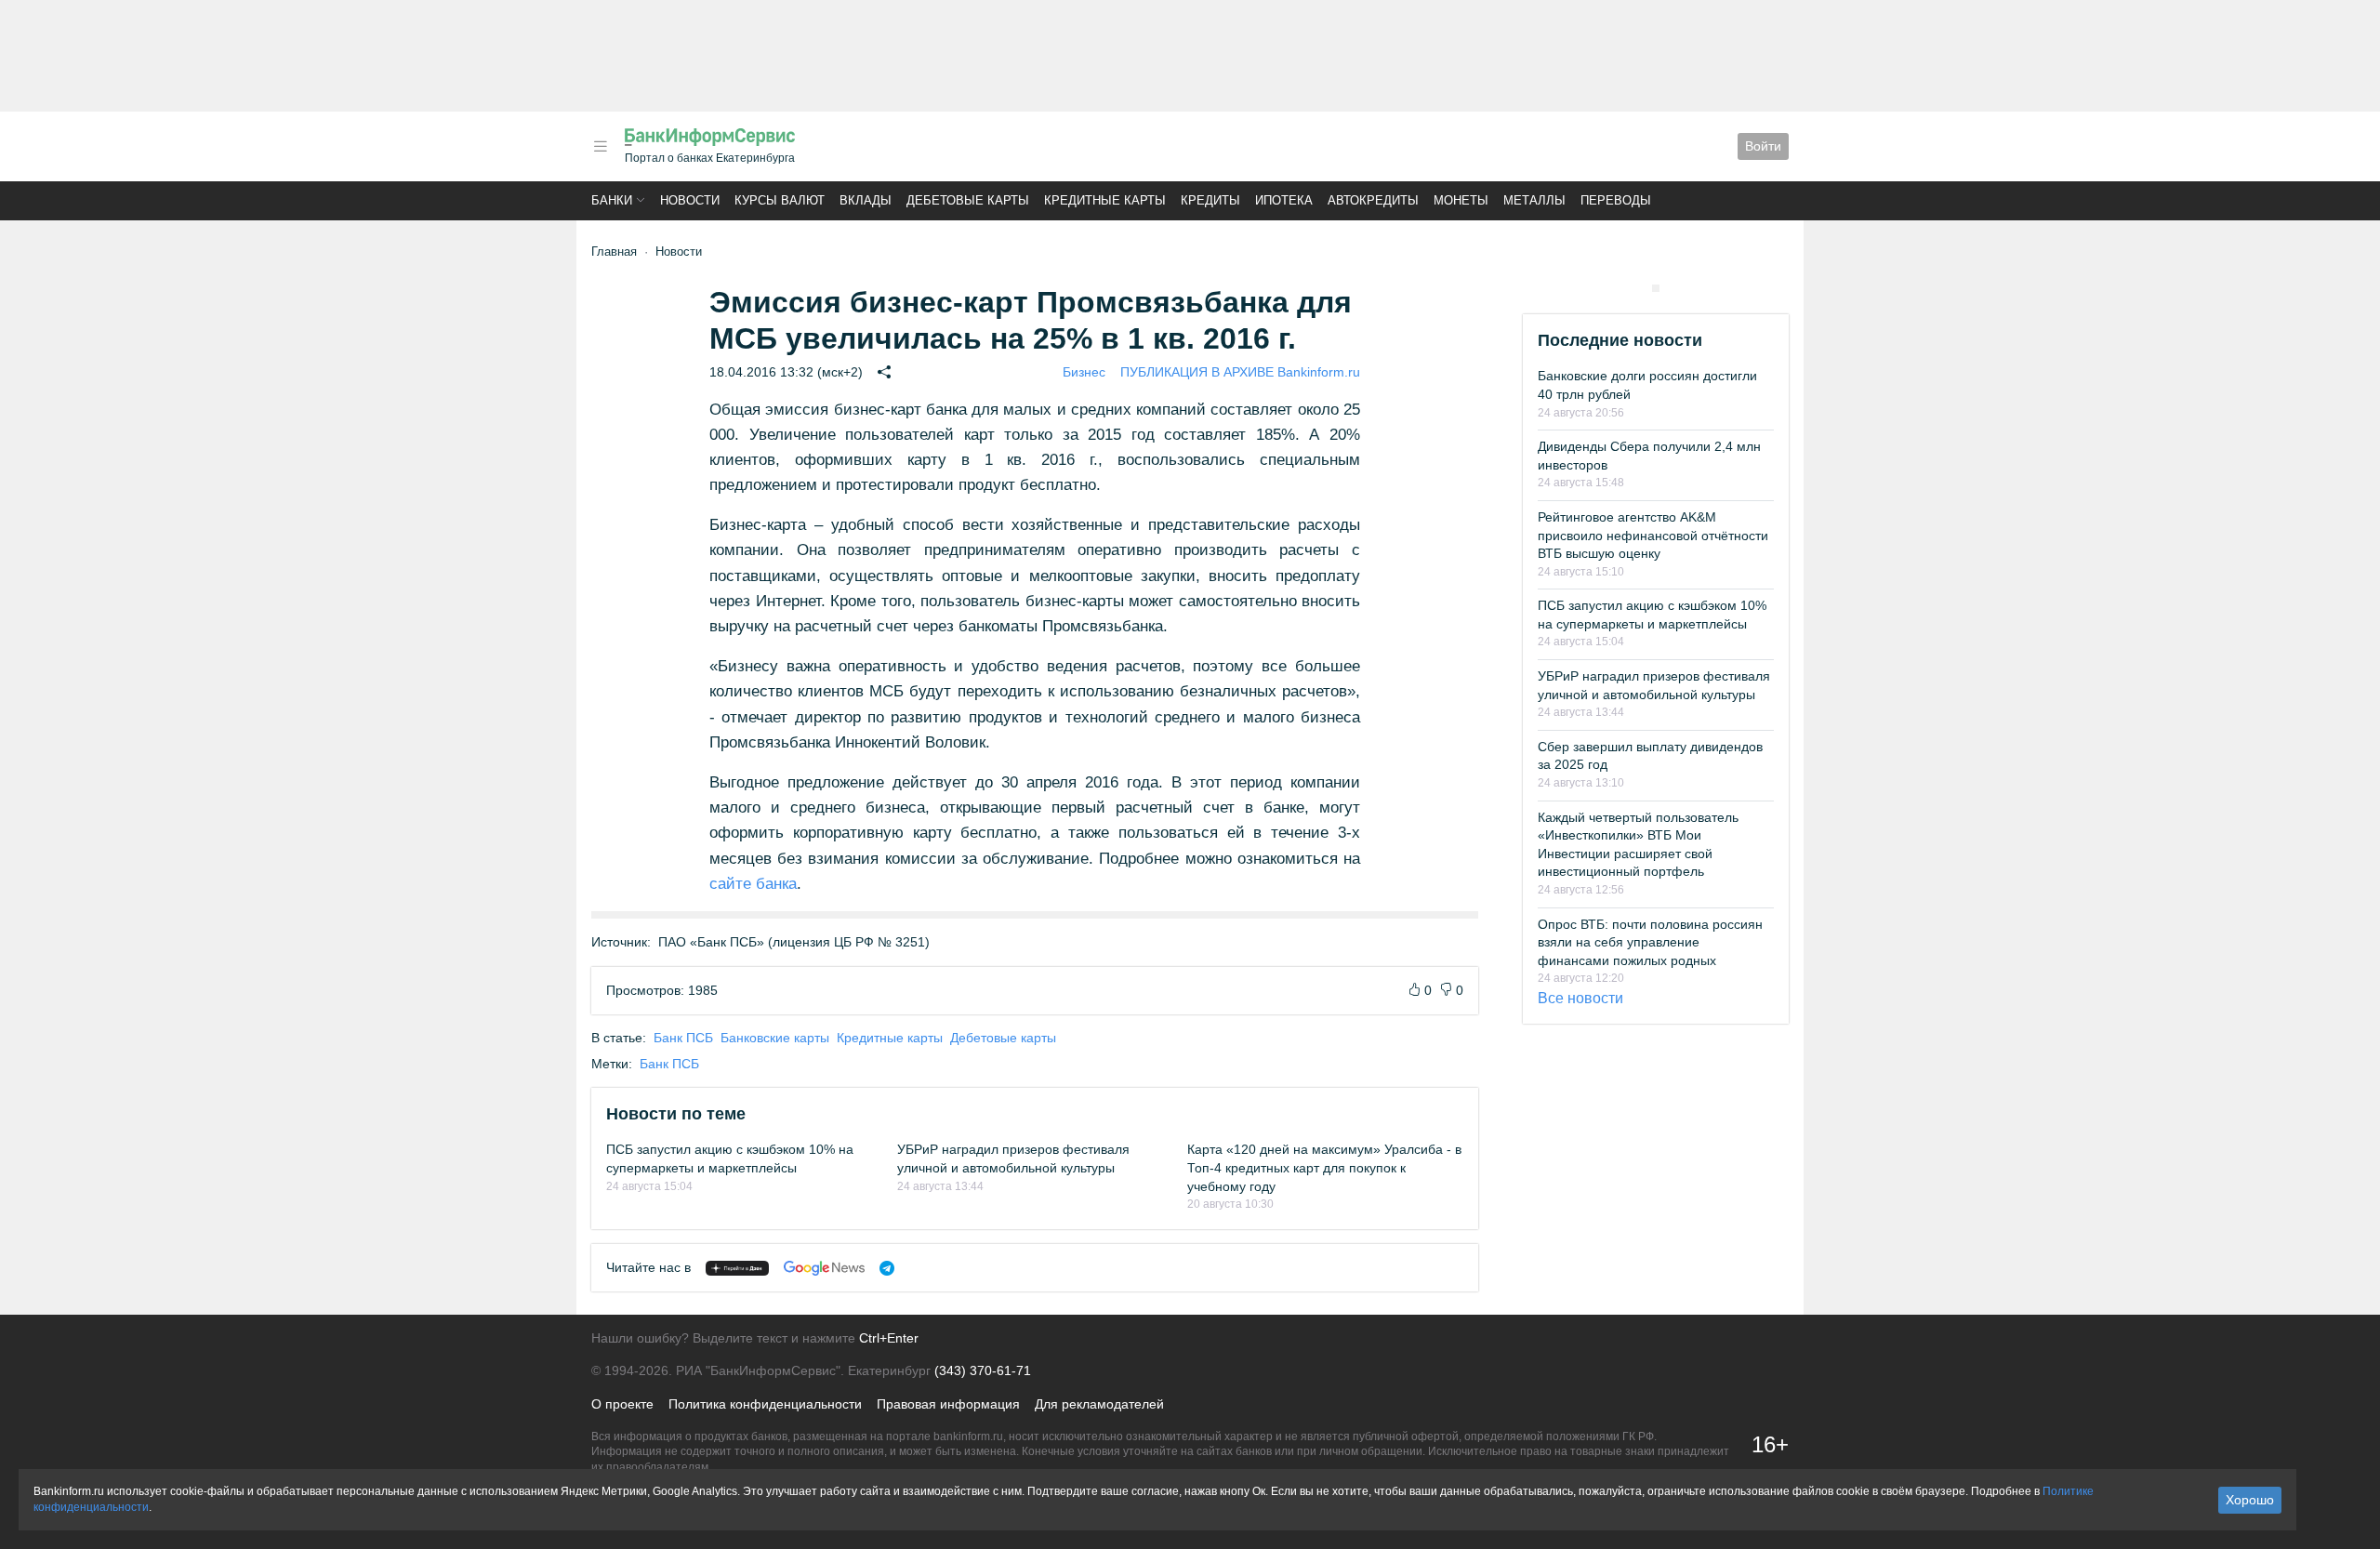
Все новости (1580, 998)
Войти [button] (1763, 146)
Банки (612, 200)
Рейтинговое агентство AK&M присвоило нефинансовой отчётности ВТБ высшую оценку (1653, 535)
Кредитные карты (1105, 200)
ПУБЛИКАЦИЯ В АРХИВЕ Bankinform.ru (1240, 372)
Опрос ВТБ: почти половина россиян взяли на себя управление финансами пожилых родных (1650, 942)
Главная (614, 252)
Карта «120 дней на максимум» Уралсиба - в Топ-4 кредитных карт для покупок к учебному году (1324, 1167)
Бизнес (1084, 372)
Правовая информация (948, 1404)
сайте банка (753, 884)
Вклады (866, 200)
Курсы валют (780, 200)
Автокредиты (1373, 200)
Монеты (1461, 200)
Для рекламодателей (1099, 1404)
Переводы (1616, 200)
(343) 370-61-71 (983, 1370)
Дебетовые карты (968, 200)
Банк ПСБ (683, 1038)
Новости (690, 200)
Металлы (1534, 200)
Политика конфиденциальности (765, 1404)
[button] (601, 146)
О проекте (622, 1404)
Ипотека (1284, 200)
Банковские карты (775, 1038)
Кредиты (1210, 200)
